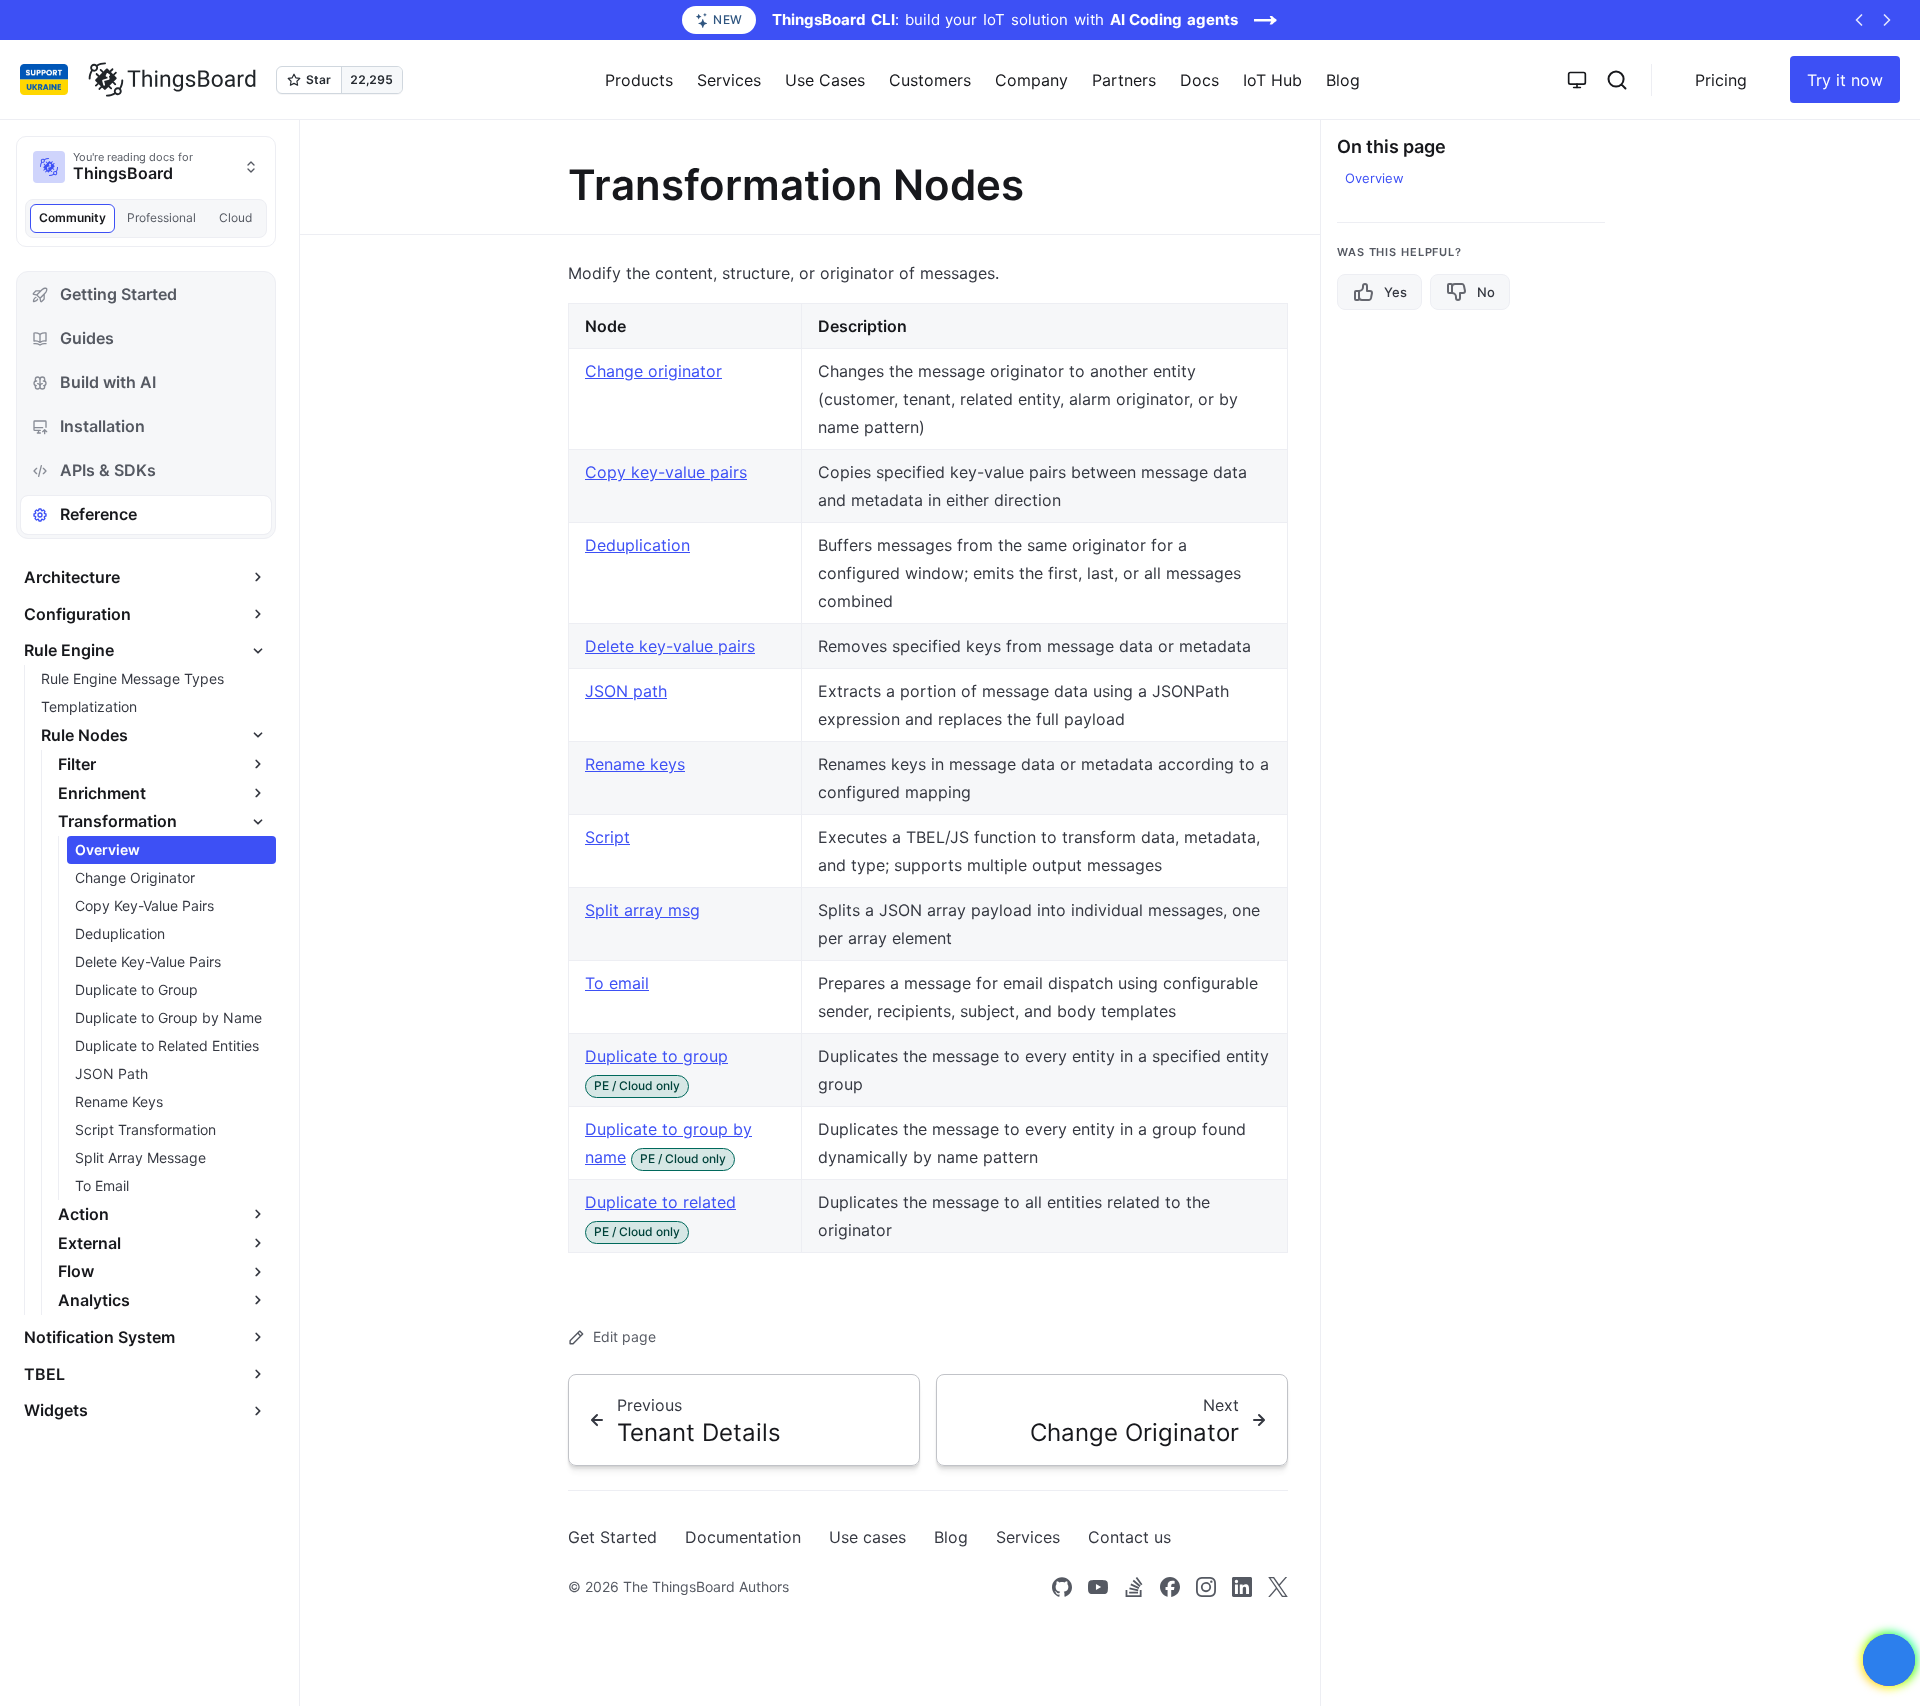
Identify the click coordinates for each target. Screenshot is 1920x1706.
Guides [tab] (87, 338)
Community (72, 217)
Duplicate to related (660, 1202)
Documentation (743, 1537)
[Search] (1617, 80)
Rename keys (635, 764)
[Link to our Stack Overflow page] (1134, 1587)
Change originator (653, 371)
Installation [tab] (102, 426)
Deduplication (637, 545)
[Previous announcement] (1859, 20)
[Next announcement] (1887, 20)
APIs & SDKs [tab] (108, 470)
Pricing (1721, 80)
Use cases (867, 1537)
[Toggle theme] (1577, 80)
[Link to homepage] (172, 80)
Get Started (612, 1537)
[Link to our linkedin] (1242, 1587)
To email (617, 983)
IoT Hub (1272, 80)
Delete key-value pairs (670, 646)
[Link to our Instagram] (1206, 1587)
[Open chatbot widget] (1889, 1660)
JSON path (626, 691)
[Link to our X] (1278, 1587)
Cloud (235, 217)
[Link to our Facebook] (1170, 1587)
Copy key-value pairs (666, 472)
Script (607, 837)
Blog (1343, 80)
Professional (161, 217)
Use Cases (825, 80)
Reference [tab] (98, 514)
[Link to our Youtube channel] (1098, 1587)
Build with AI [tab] (108, 382)
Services (1028, 1537)
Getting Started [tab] (118, 294)
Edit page (624, 1336)
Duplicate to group (656, 1056)
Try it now (1845, 80)
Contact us (1129, 1537)
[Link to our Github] (1062, 1587)
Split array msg (642, 910)
